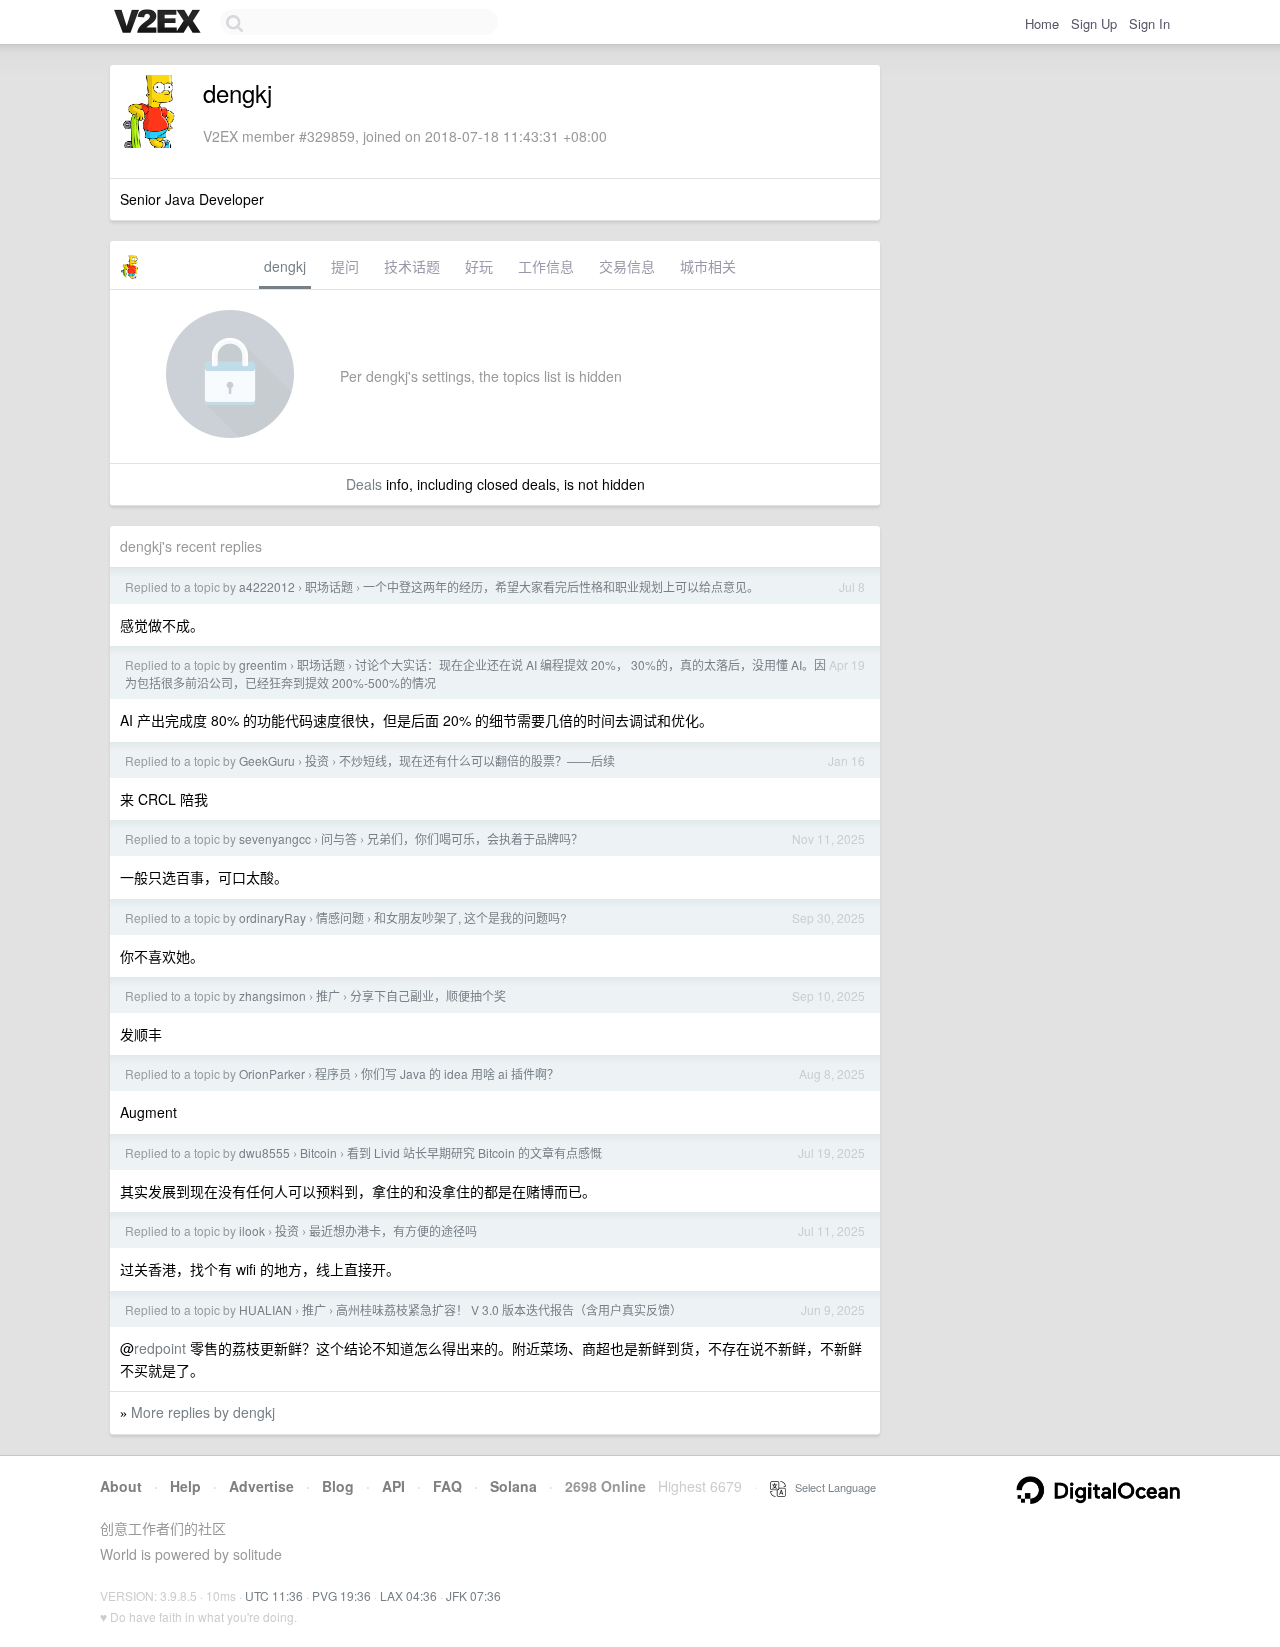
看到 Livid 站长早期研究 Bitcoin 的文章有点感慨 (474, 1152)
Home (1042, 23)
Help (185, 1486)
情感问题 (340, 917)
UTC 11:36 (274, 1595)
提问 (345, 266)
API (393, 1486)
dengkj (285, 266)
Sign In (1149, 23)
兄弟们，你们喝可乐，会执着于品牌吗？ (475, 838)
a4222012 (267, 586)
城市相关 (708, 266)
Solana (513, 1486)
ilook (252, 1230)
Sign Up (1094, 23)
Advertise (261, 1486)
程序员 (333, 1073)
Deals (364, 484)
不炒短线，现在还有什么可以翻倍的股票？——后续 (477, 760)
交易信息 (627, 266)
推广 (328, 995)
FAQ (447, 1486)
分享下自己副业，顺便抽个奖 (428, 995)
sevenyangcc (275, 838)
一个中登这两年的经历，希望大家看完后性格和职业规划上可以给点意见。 (561, 586)
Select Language (831, 1487)
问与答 (339, 838)
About (121, 1486)
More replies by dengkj (203, 1412)
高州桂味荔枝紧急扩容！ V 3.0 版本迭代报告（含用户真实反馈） (509, 1309)
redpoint (160, 1348)
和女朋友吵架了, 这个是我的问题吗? (470, 917)
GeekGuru (267, 760)
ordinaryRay (272, 917)
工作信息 (546, 266)
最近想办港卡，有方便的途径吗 (393, 1230)
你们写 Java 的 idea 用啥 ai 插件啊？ (460, 1073)
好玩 (479, 266)
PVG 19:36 (341, 1595)
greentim (263, 664)
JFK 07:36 (473, 1595)
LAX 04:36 (408, 1595)
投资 (317, 760)
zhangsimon (272, 995)
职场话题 (329, 586)
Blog (338, 1486)
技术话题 (412, 266)
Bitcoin (318, 1152)
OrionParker (272, 1073)
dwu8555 (264, 1152)
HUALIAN (265, 1309)
